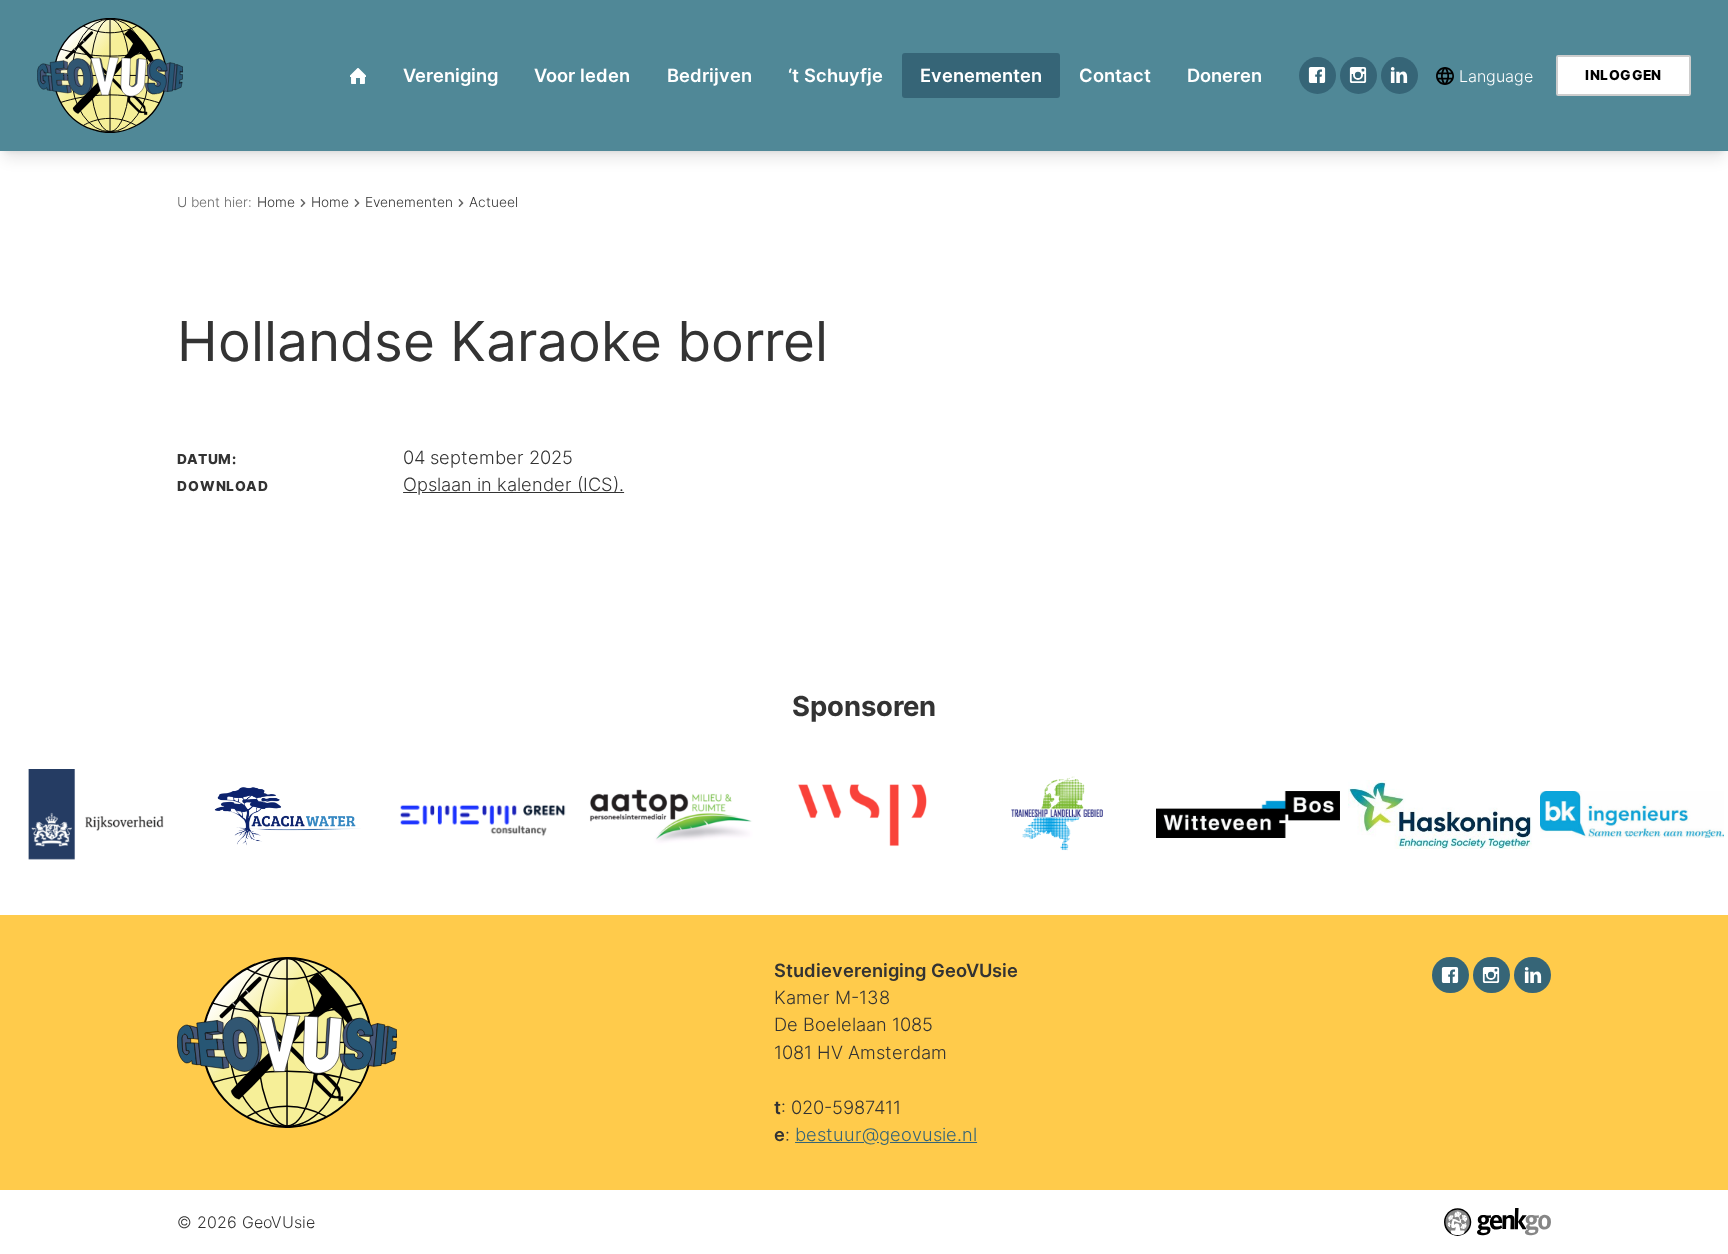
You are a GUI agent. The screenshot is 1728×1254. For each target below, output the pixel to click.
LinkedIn (1399, 75)
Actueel (493, 202)
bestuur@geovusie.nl (886, 1134)
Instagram (1358, 75)
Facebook (1317, 75)
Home (276, 202)
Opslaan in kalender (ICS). (513, 484)
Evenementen (409, 202)
